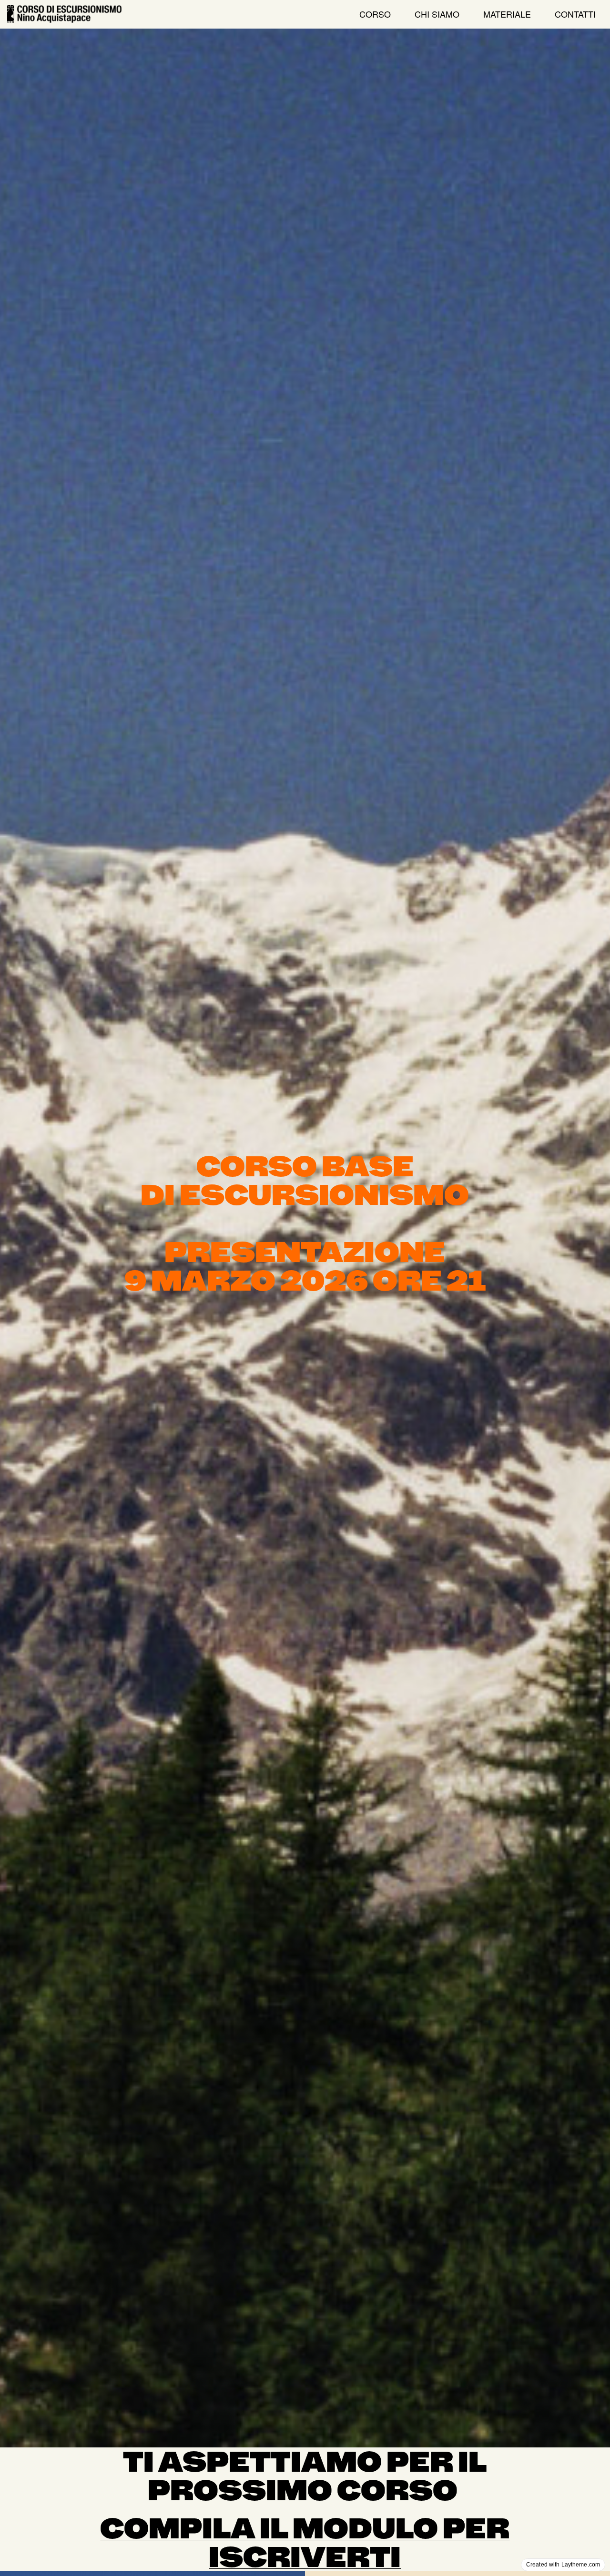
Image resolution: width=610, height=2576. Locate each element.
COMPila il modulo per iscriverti (305, 2543)
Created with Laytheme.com (563, 2565)
